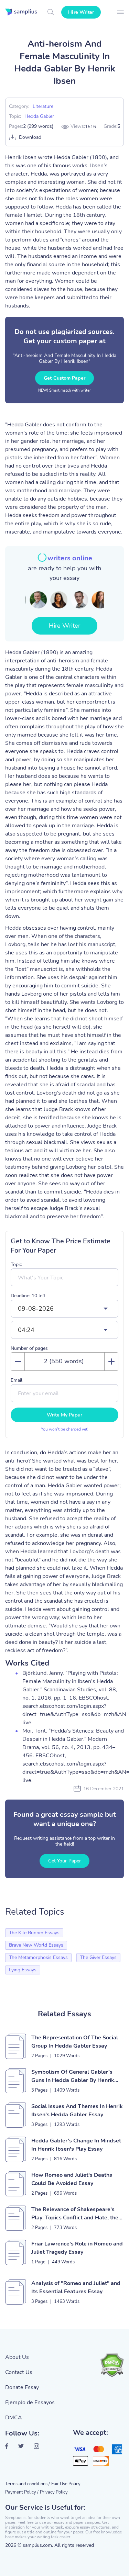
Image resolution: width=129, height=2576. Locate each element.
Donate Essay (22, 2387)
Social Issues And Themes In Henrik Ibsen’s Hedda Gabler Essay (77, 2110)
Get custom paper (64, 378)
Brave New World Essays (36, 1945)
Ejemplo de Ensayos (30, 2403)
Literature (43, 106)
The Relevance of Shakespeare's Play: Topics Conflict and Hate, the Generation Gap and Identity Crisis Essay (75, 2214)
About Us (17, 2357)
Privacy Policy (54, 2492)
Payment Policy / (22, 2492)
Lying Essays (23, 1970)
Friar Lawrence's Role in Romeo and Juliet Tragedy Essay (77, 2248)
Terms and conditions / (28, 2484)
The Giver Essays (98, 1957)
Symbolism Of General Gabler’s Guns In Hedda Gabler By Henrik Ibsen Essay (73, 2076)
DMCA (14, 2418)
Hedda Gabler (39, 116)
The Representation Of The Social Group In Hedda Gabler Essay (75, 2042)
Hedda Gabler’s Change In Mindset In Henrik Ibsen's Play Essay (76, 2145)
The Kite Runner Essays (34, 1933)
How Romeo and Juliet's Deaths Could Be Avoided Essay (72, 2179)
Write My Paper (64, 1415)
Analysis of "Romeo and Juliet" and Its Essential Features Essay (76, 2287)
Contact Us (19, 2372)
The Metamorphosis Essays (38, 1957)
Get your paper (64, 1861)
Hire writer (81, 12)
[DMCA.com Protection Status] (112, 2365)
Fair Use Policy (66, 2484)
